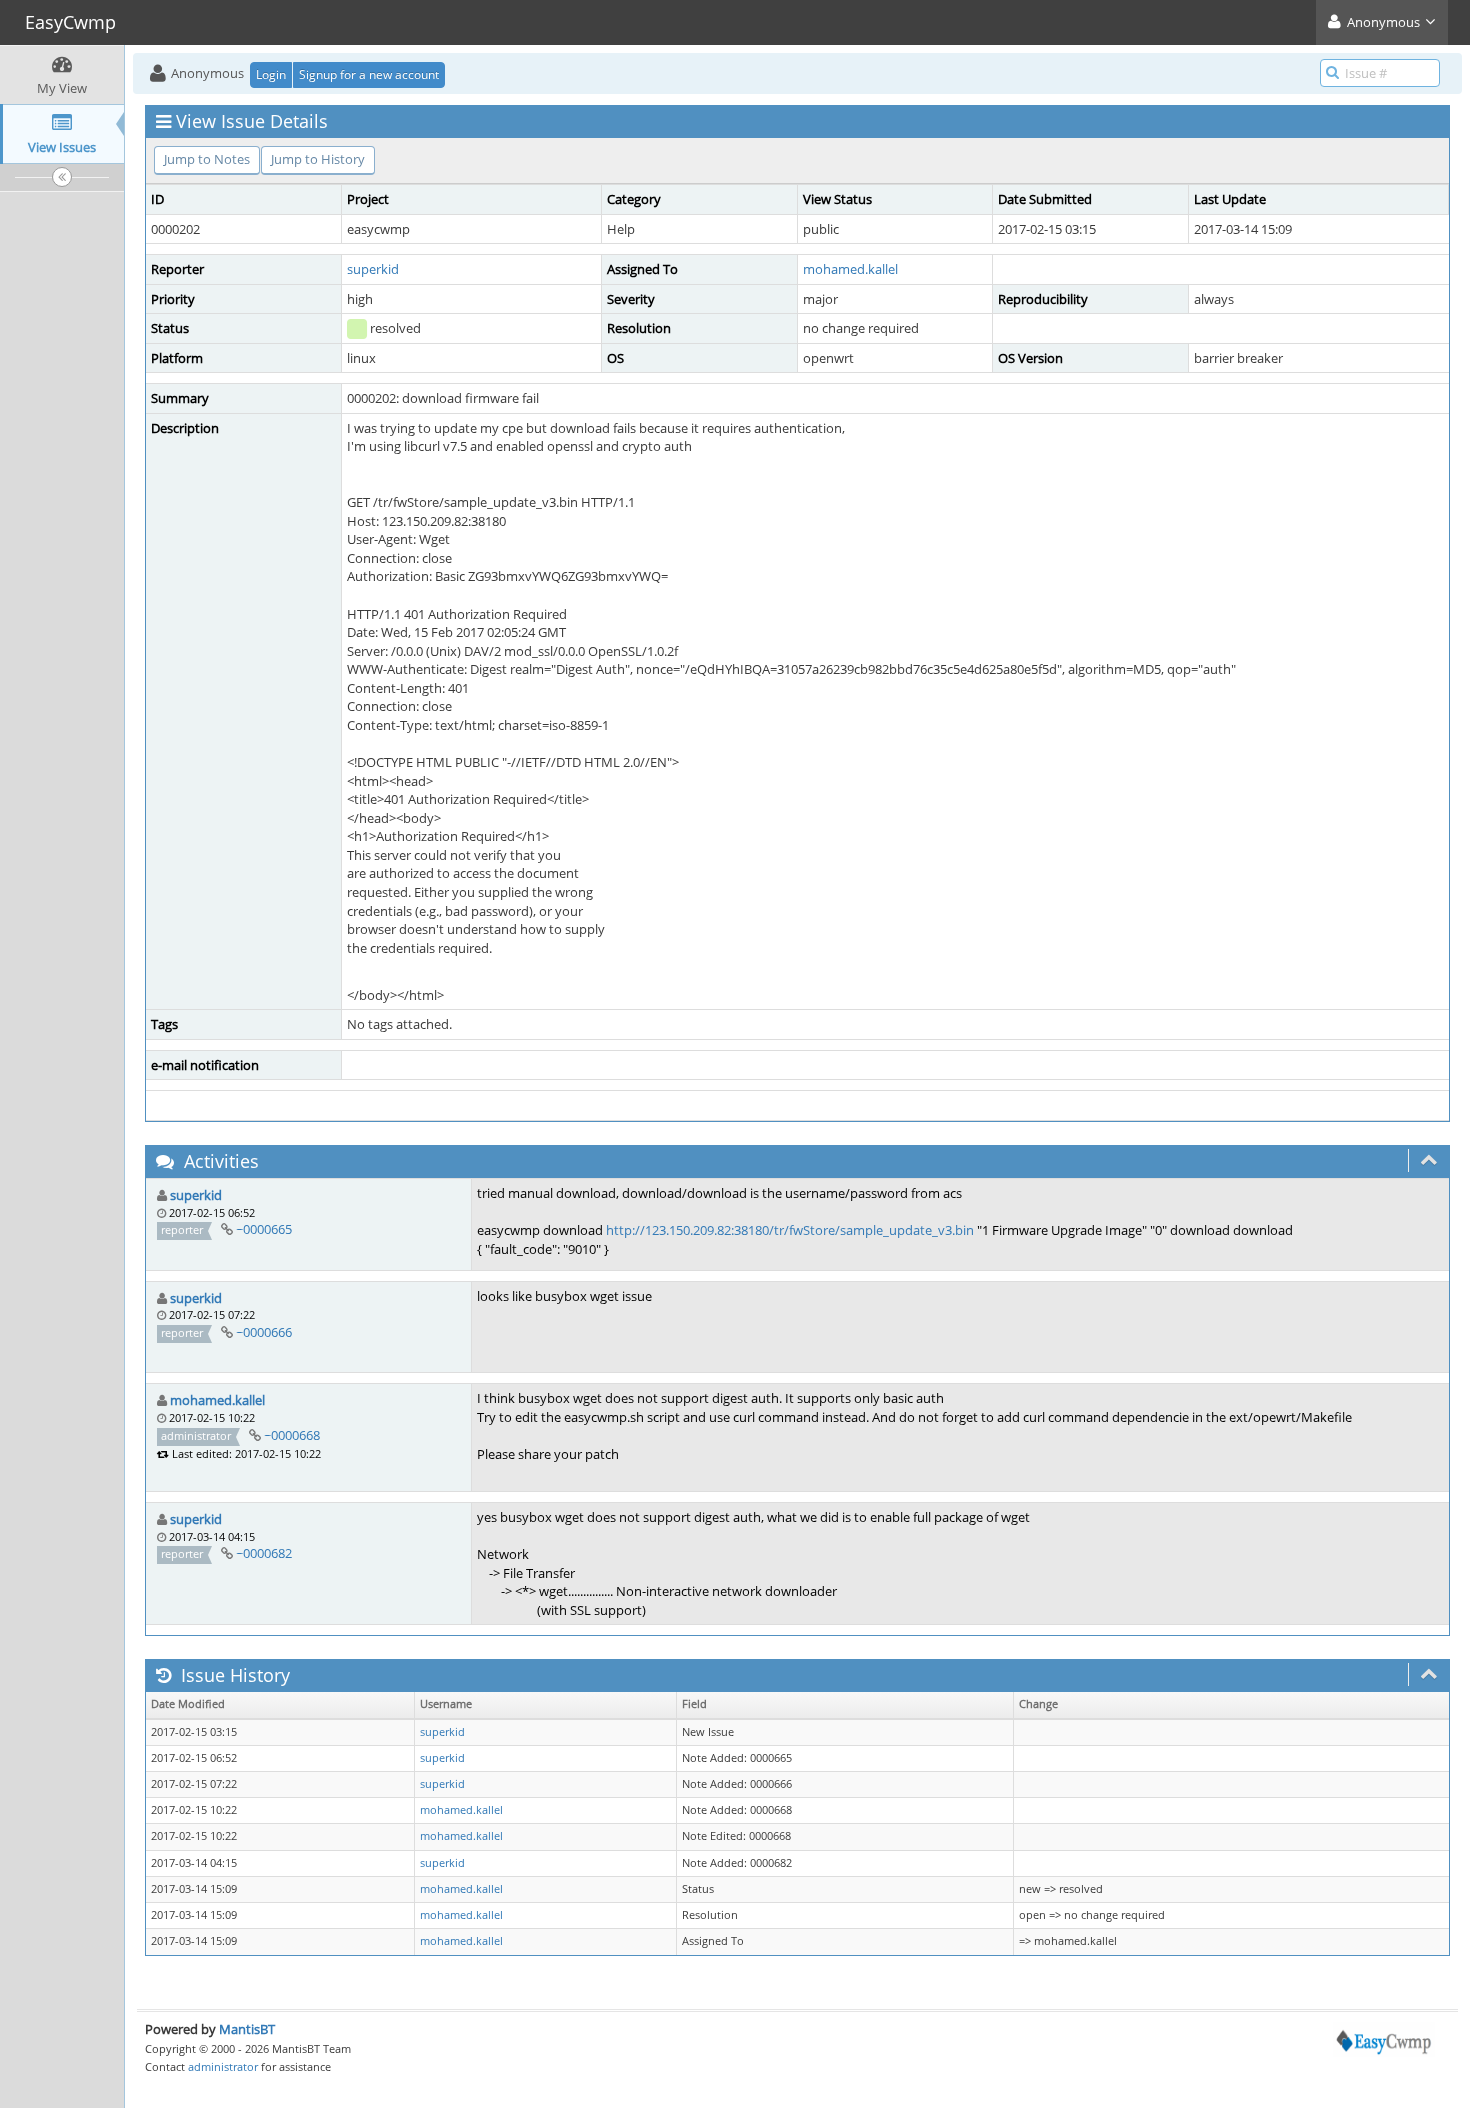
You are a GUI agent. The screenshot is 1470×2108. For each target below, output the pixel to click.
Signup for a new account (369, 74)
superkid (373, 269)
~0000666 (264, 1332)
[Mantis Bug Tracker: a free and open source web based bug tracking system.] (1384, 2038)
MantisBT (247, 2029)
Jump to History (318, 159)
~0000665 (264, 1229)
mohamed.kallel (850, 269)
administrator (223, 2066)
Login (271, 74)
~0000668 (292, 1435)
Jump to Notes (207, 159)
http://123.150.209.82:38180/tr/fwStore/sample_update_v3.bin (790, 1230)
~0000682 (264, 1553)
